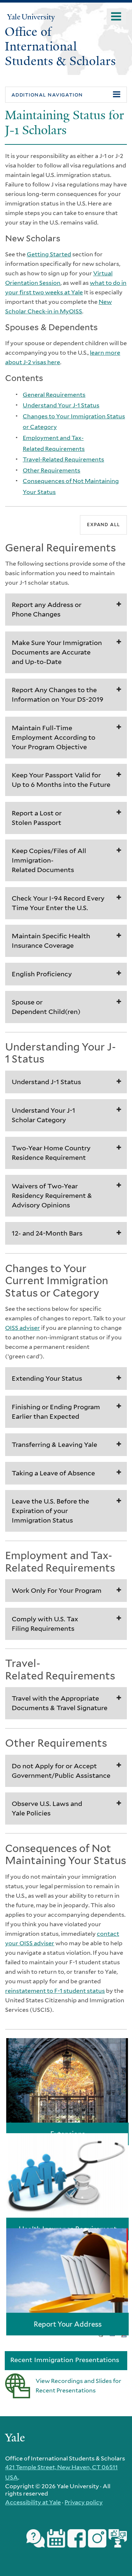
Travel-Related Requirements (63, 459)
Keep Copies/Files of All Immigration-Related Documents (49, 860)
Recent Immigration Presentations (65, 2360)
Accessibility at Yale (33, 2502)
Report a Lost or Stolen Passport (37, 818)
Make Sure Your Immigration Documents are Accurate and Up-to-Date (57, 652)
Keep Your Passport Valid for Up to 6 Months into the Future (61, 780)
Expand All (103, 524)
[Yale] (16, 2439)
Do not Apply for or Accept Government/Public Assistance (61, 1771)
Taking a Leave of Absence (53, 1473)
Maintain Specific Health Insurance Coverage (51, 941)
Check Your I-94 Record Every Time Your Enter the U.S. (58, 903)
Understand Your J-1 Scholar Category (43, 1115)
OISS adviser (23, 1328)
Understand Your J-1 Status (61, 405)
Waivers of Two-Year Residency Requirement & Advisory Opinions (52, 1195)
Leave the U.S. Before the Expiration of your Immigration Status (50, 1511)
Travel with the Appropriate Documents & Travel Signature (60, 1703)
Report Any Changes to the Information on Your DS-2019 (58, 695)
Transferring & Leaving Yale (54, 1444)
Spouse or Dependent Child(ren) (46, 1007)
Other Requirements (52, 470)
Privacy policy (84, 2502)
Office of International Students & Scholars (60, 46)
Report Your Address (68, 2324)
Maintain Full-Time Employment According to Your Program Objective (54, 737)
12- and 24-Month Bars (47, 1233)
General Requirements (54, 395)
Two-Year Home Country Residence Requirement (51, 1153)
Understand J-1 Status (46, 1082)
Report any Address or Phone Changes (47, 609)
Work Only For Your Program (57, 1590)
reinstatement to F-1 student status (55, 1991)
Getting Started (49, 254)
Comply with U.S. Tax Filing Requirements (45, 1624)
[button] (66, 95)
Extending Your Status (47, 1378)
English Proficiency (42, 974)
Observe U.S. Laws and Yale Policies (47, 1808)
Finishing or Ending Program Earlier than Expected (56, 1412)
